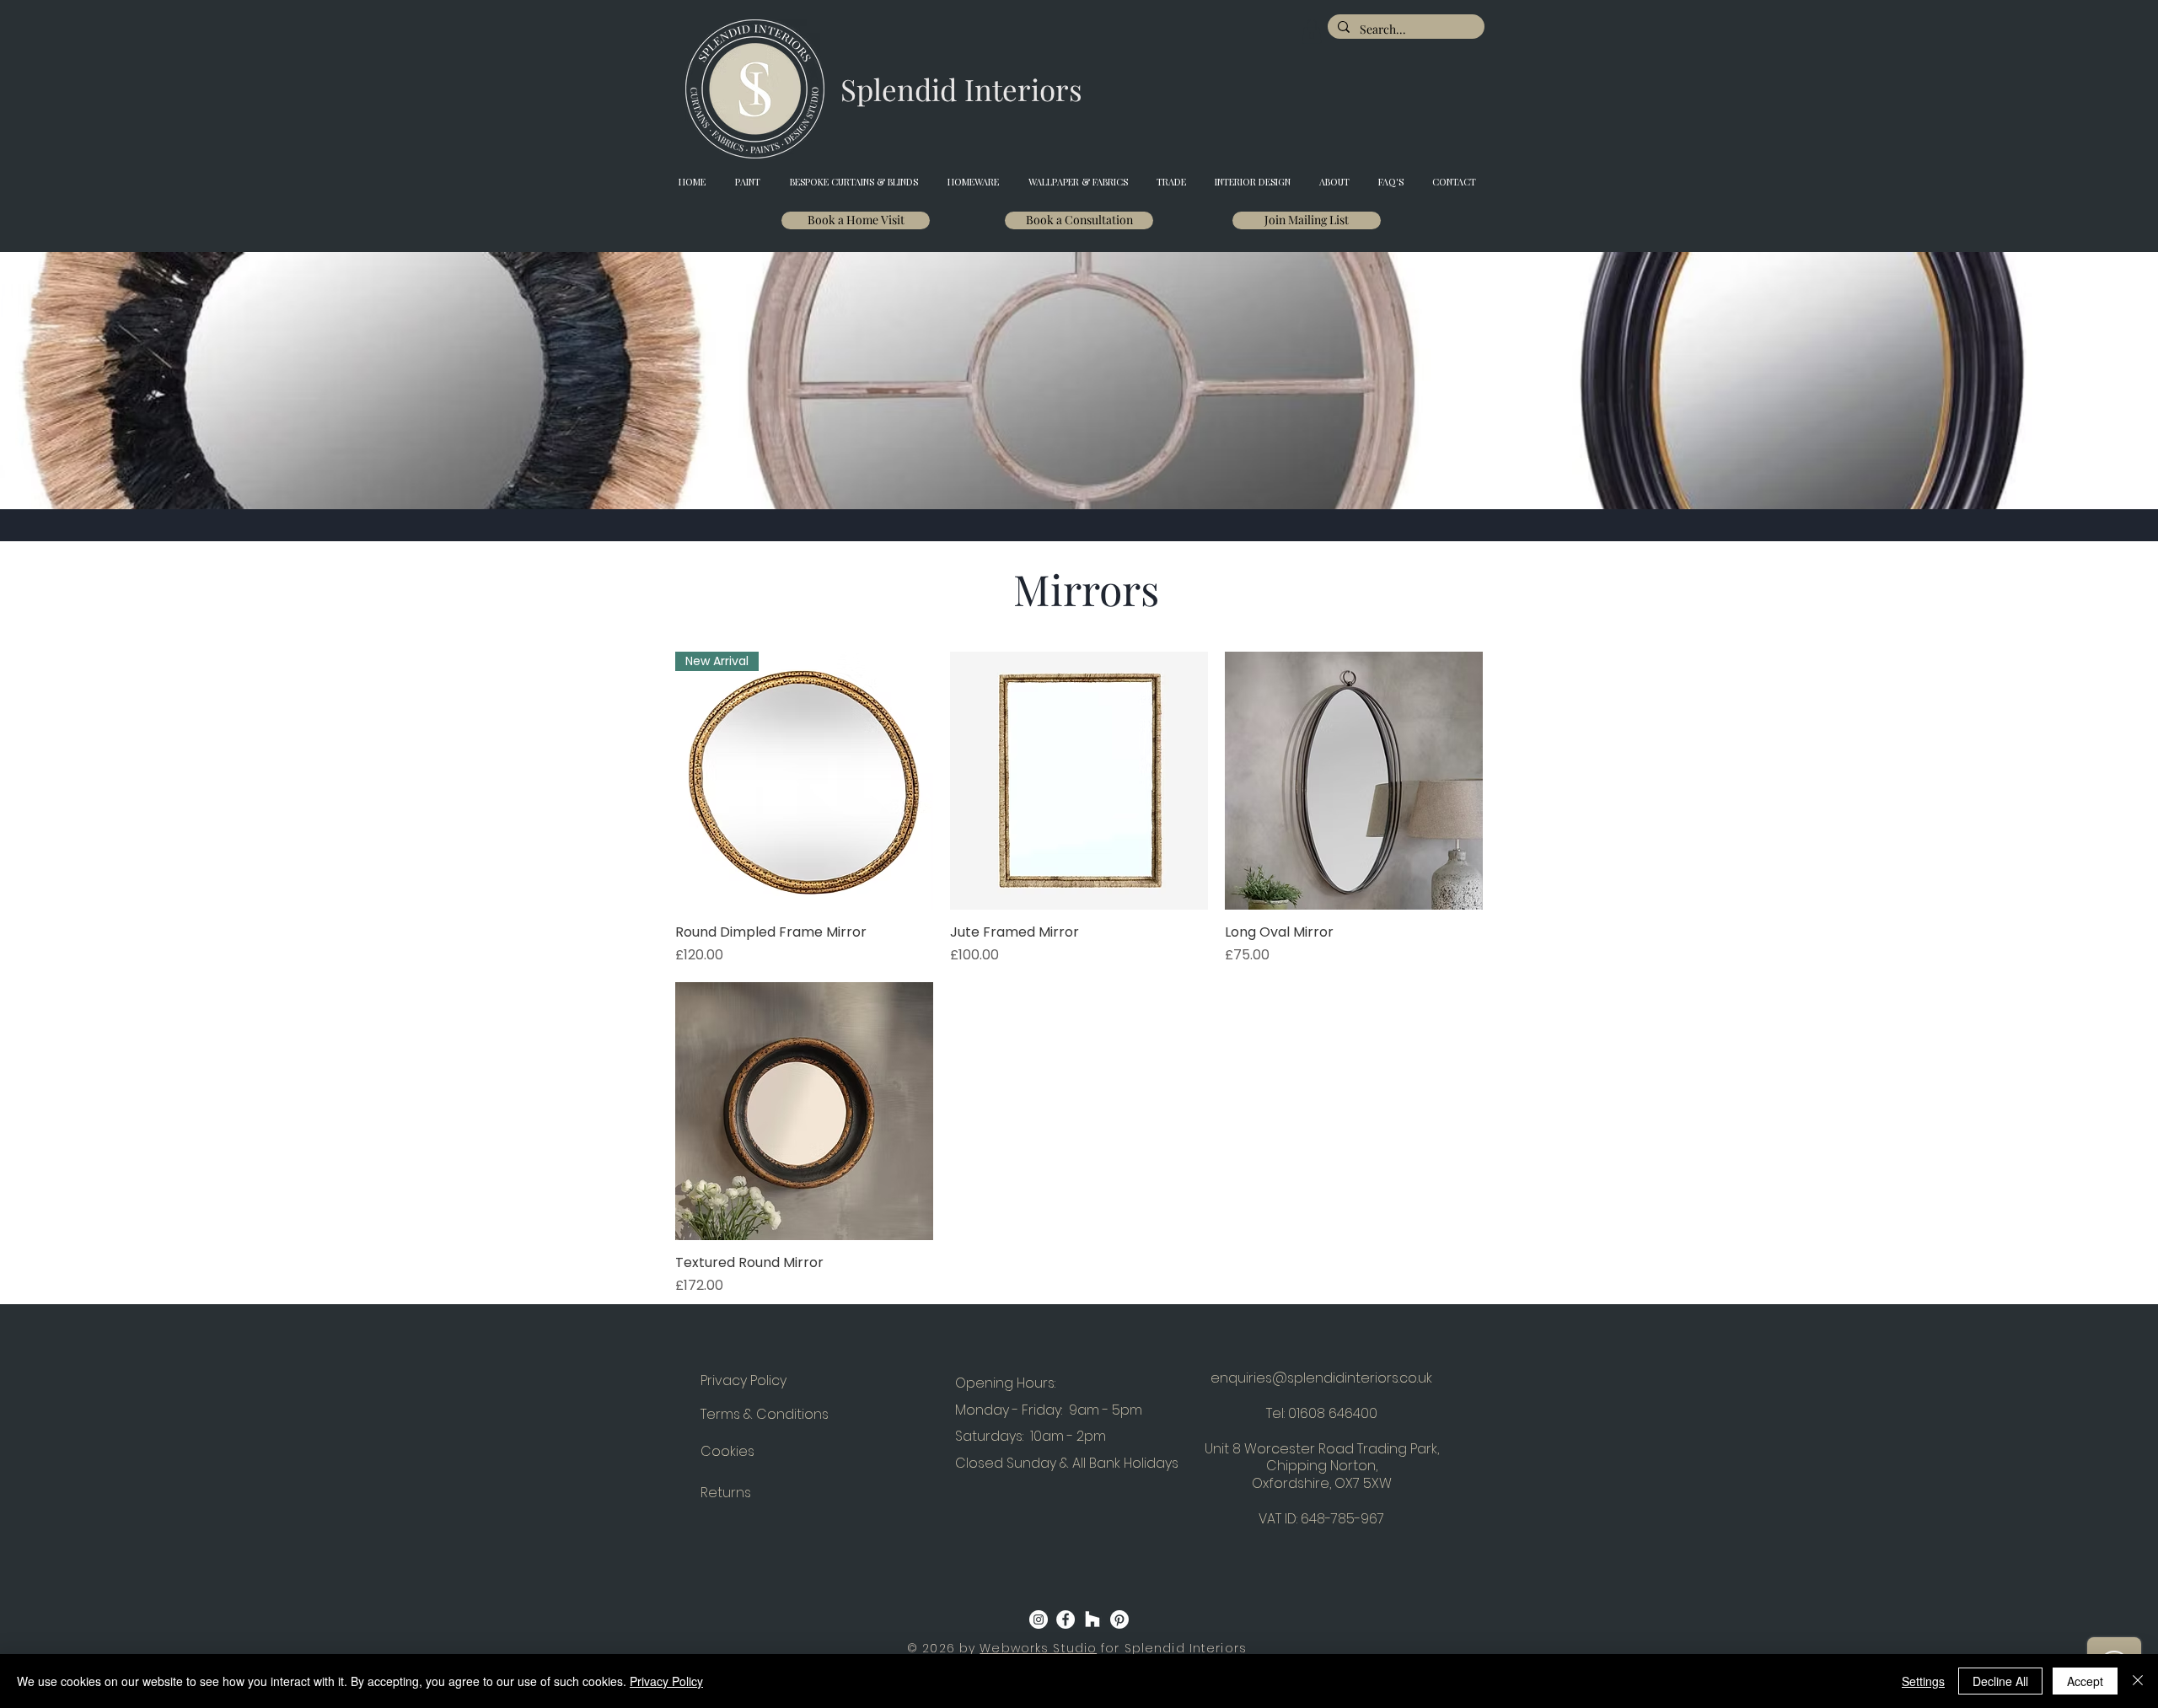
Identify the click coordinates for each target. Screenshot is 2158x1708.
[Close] (2138, 1681)
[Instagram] (1039, 1619)
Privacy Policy (666, 1681)
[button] (1312, 32)
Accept (2085, 1681)
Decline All (2000, 1681)
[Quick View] (1079, 781)
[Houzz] (1092, 1619)
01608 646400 (1333, 1413)
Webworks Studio (1038, 1648)
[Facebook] (1066, 1619)
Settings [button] (1923, 1681)
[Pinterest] (1119, 1619)
